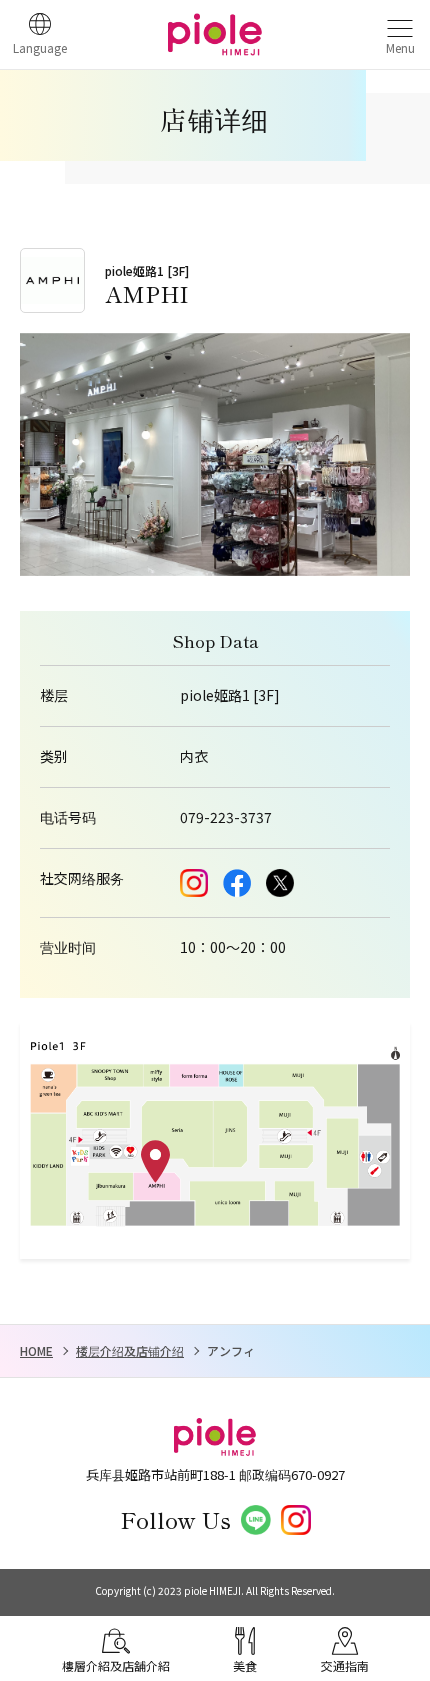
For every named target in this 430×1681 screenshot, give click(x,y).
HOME (36, 1351)
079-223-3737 (226, 817)
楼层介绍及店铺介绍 (130, 1351)
